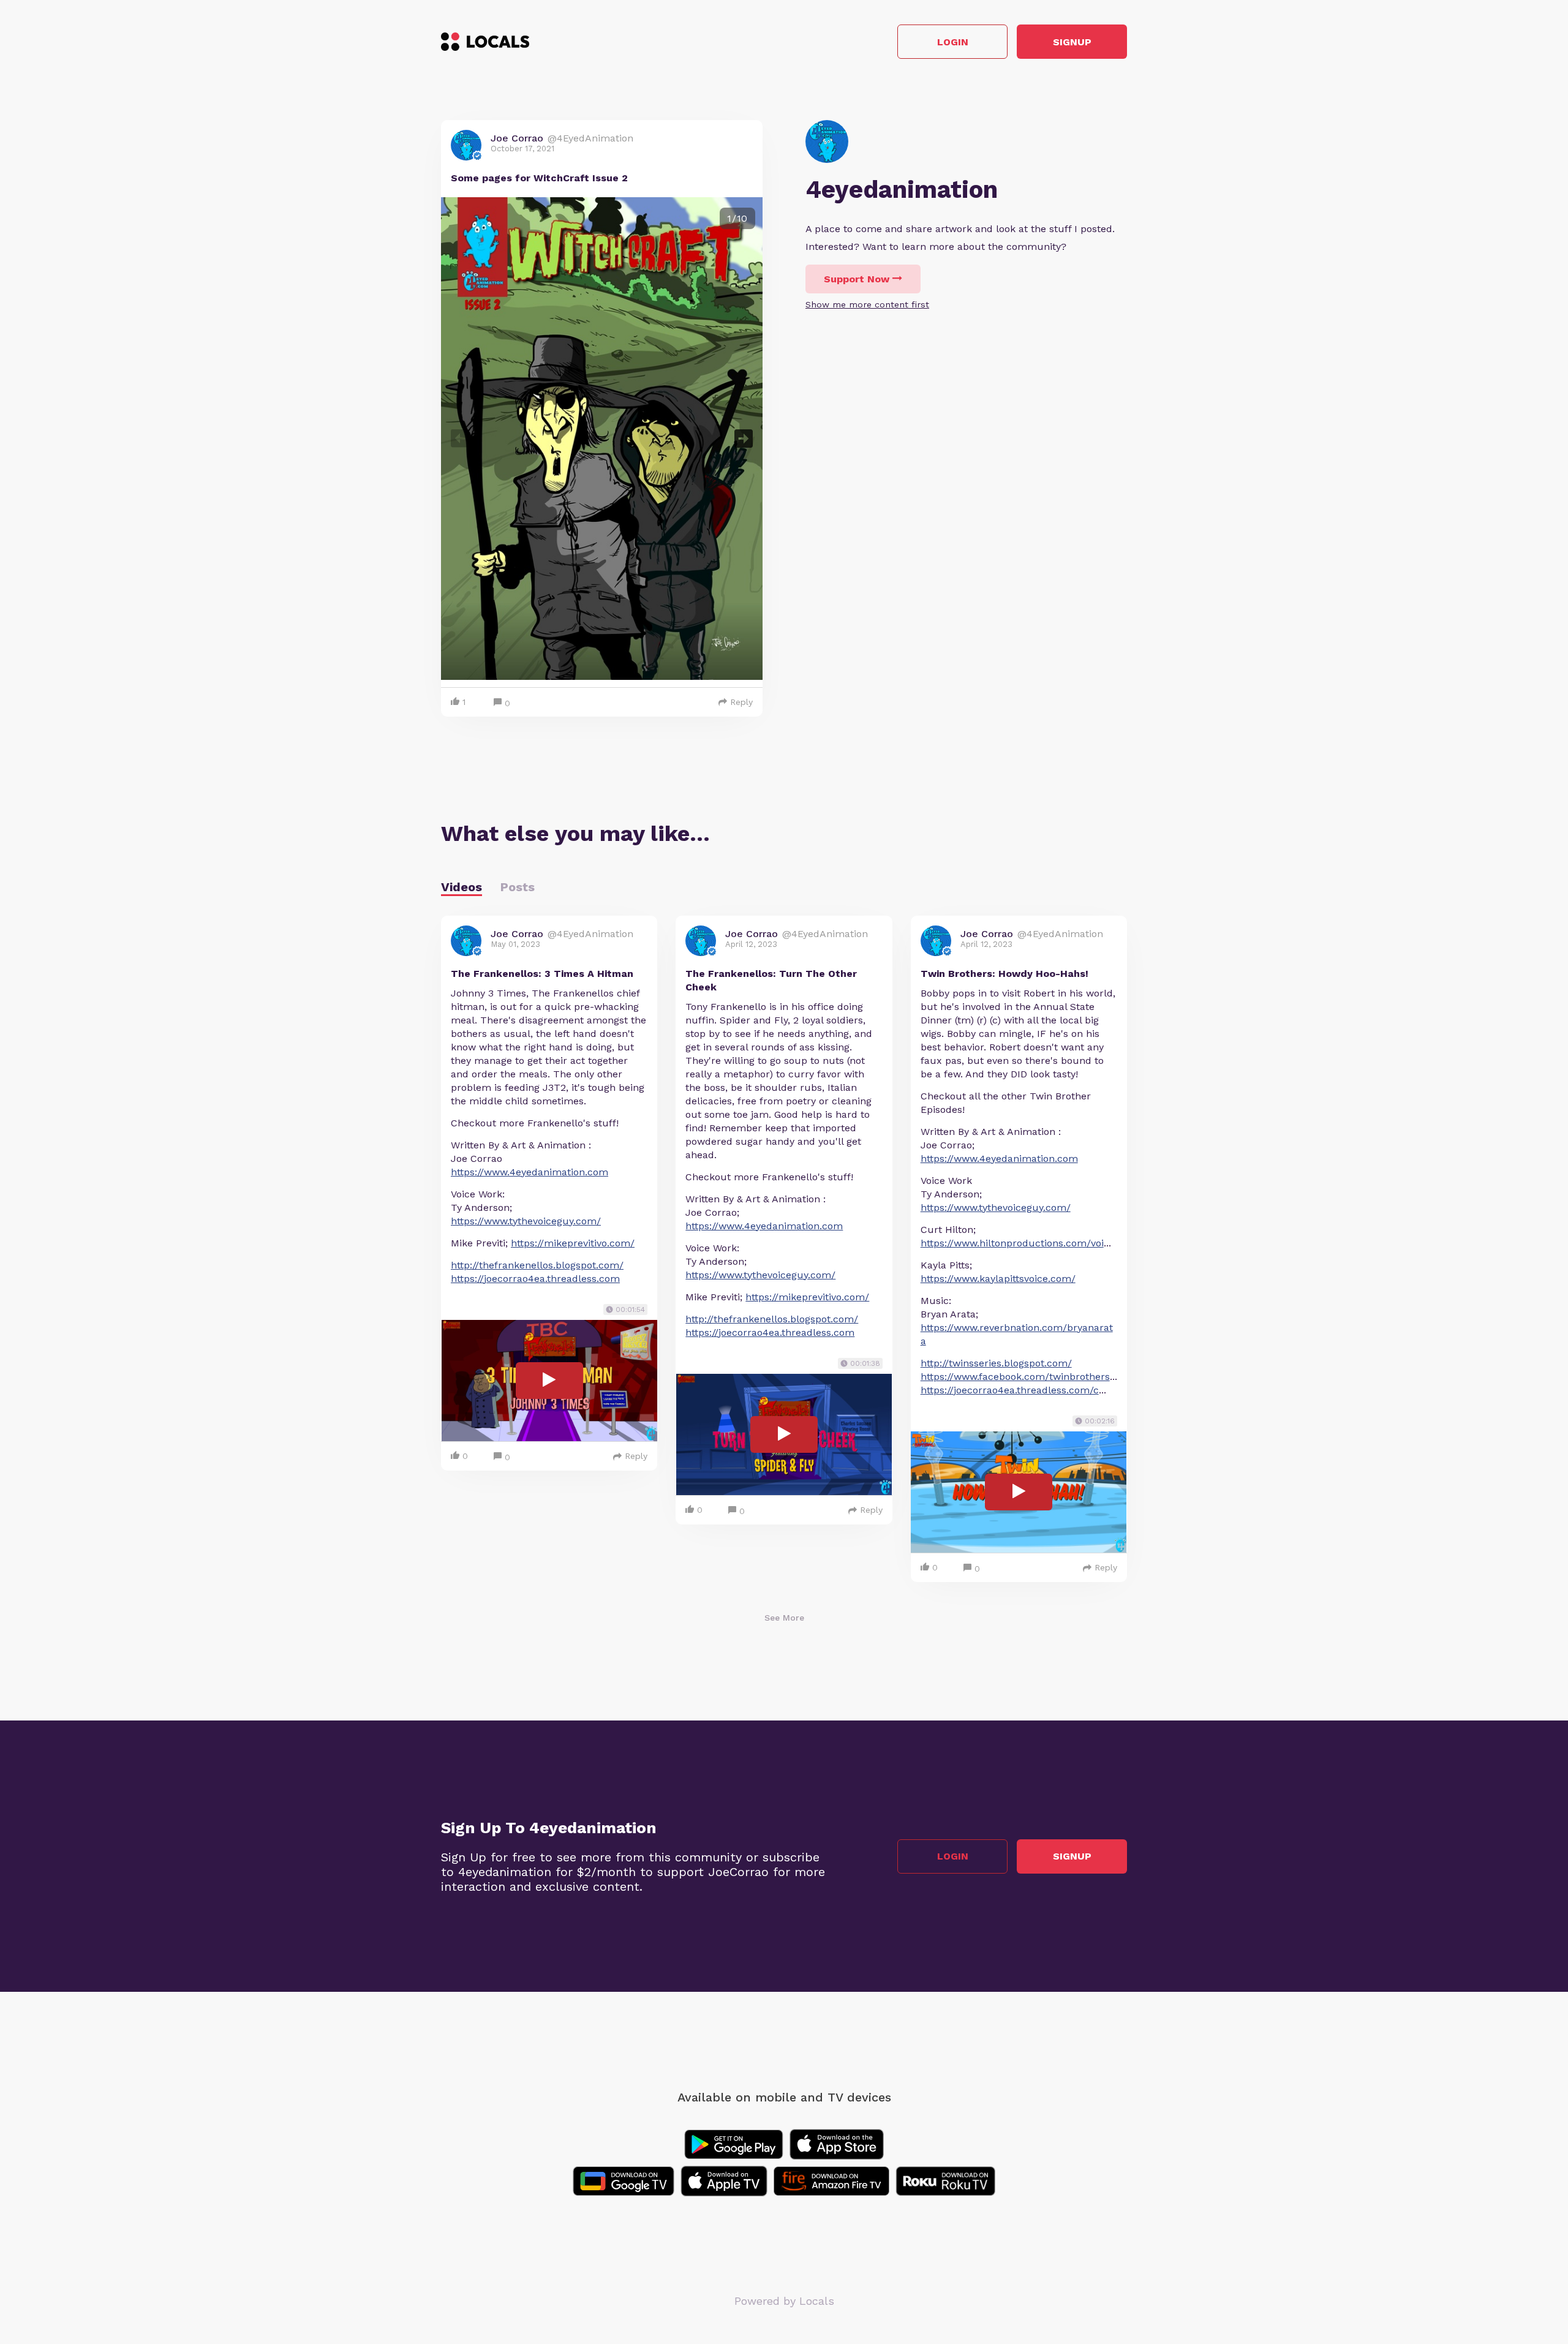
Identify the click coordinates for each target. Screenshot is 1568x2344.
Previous (460, 439)
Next (744, 439)
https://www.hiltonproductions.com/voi (1012, 1243)
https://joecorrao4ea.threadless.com (535, 1279)
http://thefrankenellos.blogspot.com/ (537, 1265)
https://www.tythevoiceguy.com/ (526, 1221)
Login (953, 42)
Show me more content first (867, 304)
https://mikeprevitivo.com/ (573, 1243)
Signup (1072, 42)
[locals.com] (485, 42)
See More (784, 1618)
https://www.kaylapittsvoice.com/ (998, 1279)
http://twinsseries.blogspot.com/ (996, 1363)
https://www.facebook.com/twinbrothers (1015, 1377)
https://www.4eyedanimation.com (530, 1172)
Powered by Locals (784, 2301)
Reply (741, 702)
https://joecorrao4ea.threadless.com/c (1010, 1390)
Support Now (857, 279)
